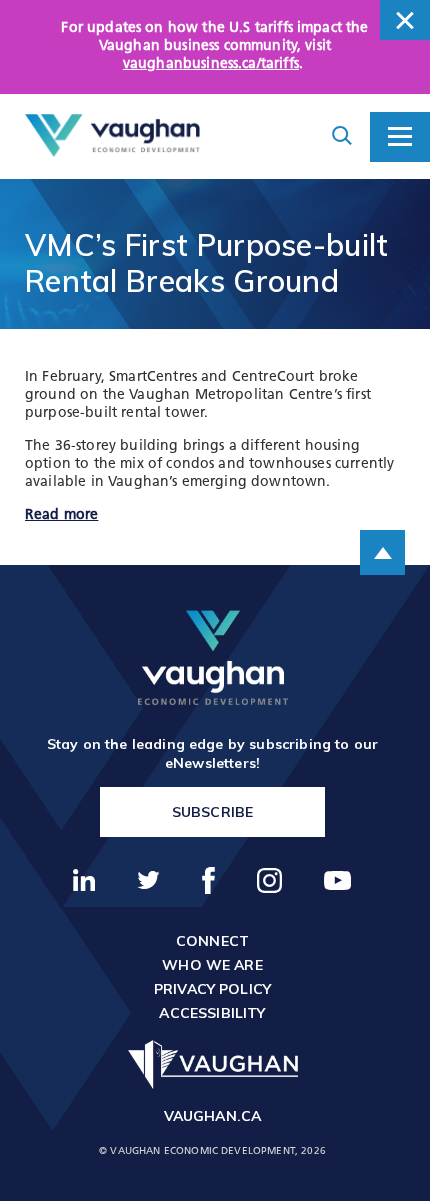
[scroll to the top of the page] (382, 552)
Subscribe (212, 812)
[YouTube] (338, 880)
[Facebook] (209, 880)
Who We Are (212, 965)
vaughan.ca (213, 1116)
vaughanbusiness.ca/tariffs (211, 64)
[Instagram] (270, 880)
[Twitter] (149, 880)
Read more (61, 515)
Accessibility (212, 1013)
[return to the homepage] (213, 657)
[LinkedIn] (84, 880)
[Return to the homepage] (112, 136)
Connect (212, 941)
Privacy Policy (212, 989)
